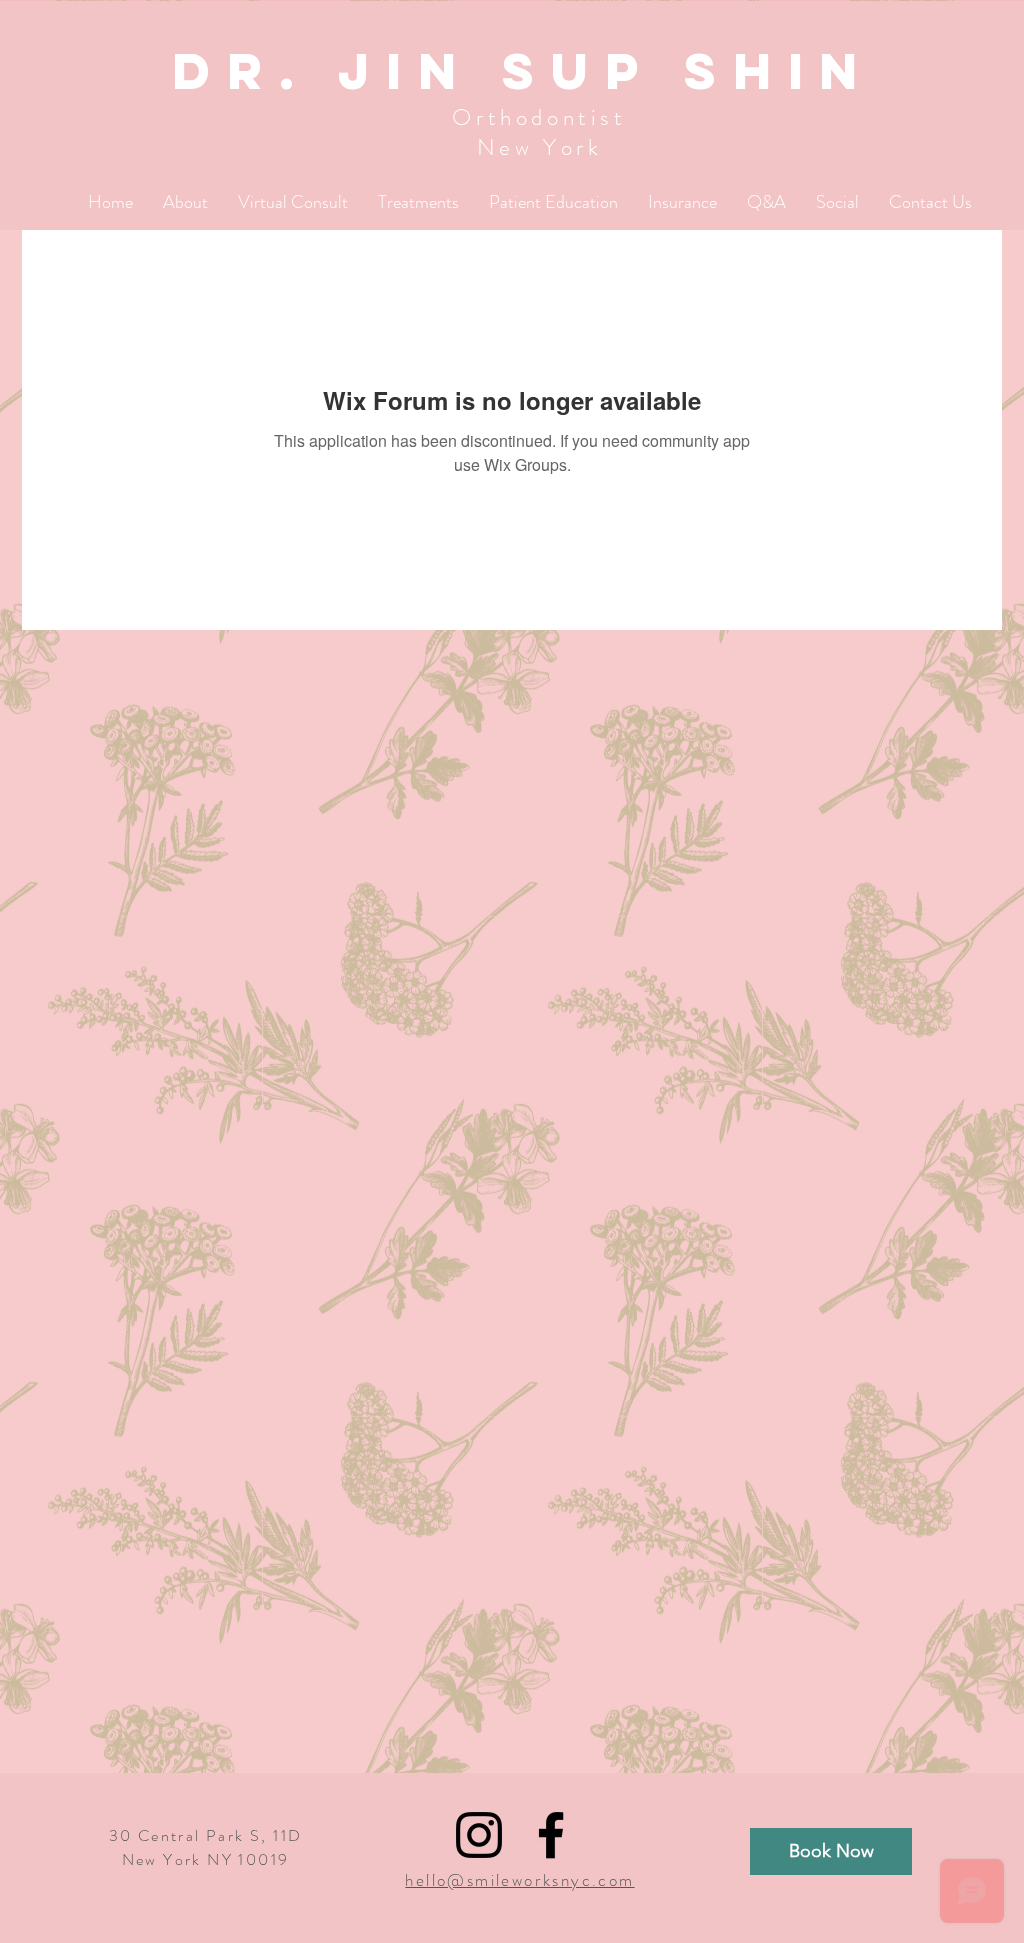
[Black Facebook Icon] (551, 1835)
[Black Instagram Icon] (479, 1835)
